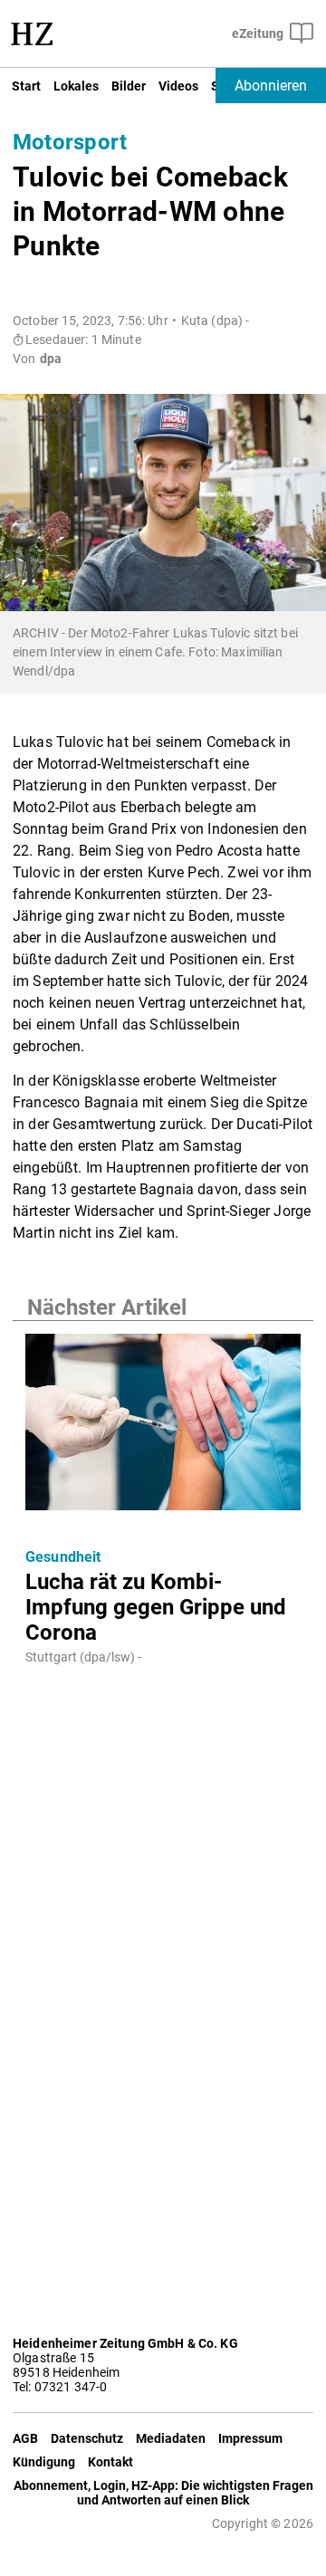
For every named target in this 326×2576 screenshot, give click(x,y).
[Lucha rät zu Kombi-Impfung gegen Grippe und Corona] (163, 1427)
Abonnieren (271, 86)
